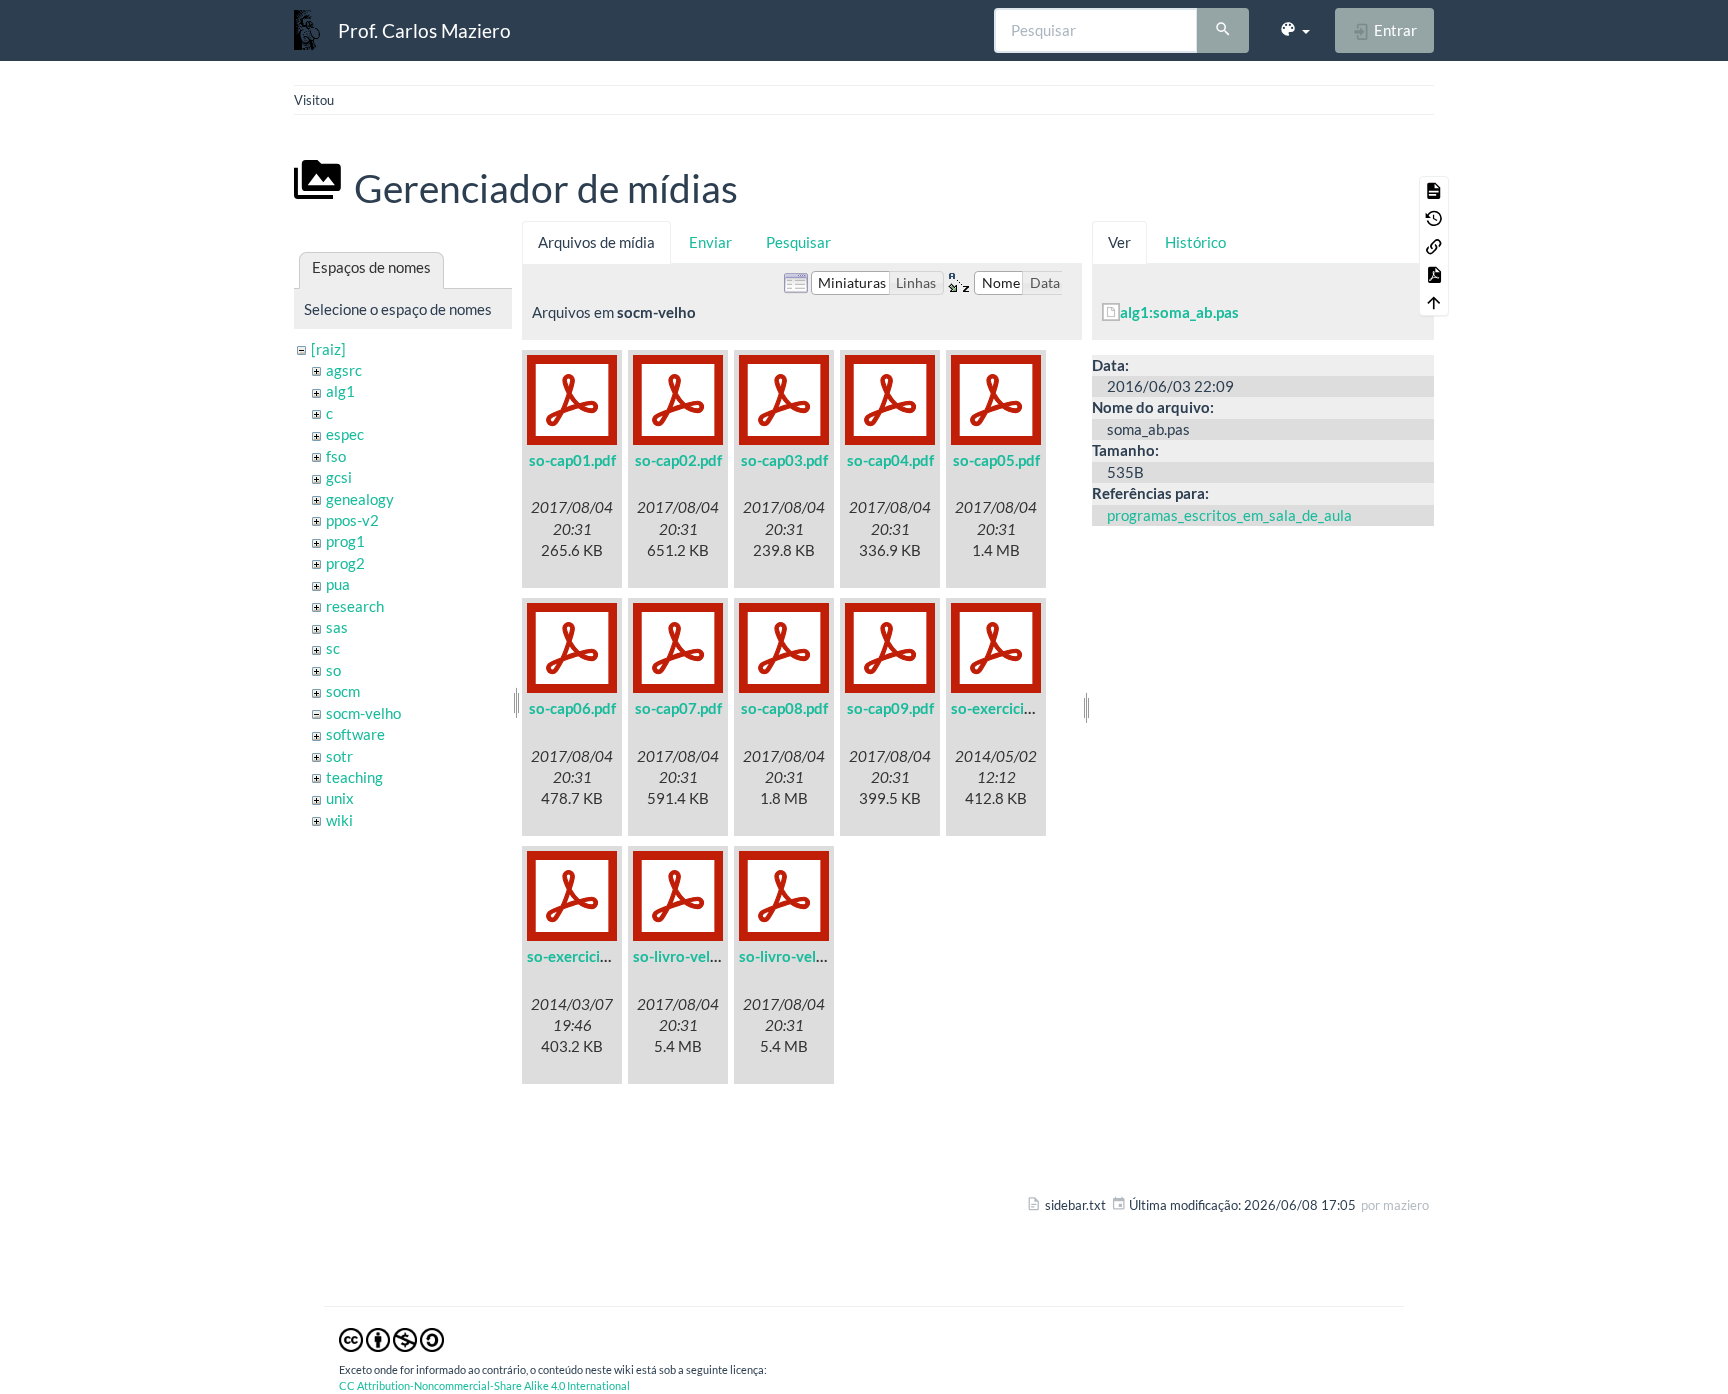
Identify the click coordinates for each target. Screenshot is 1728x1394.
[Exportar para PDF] (1434, 274)
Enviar (710, 242)
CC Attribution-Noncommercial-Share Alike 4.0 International (484, 1385)
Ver (1119, 242)
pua (338, 584)
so (333, 670)
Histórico (1195, 242)
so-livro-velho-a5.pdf (704, 956)
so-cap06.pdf (572, 708)
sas (337, 627)
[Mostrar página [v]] (1434, 190)
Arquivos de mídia (596, 242)
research (355, 606)
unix (340, 798)
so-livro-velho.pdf (799, 956)
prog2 (345, 563)
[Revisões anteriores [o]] (1434, 218)
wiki (339, 820)
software (355, 734)
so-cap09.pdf (890, 708)
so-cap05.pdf (996, 460)
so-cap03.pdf (784, 460)
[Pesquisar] (1223, 31)
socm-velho (363, 713)
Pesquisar (798, 242)
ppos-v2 (352, 520)
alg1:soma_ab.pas (1179, 312)
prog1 (345, 541)
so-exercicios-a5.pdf (1019, 708)
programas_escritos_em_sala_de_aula (1229, 515)
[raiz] (328, 349)
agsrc (344, 370)
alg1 (340, 391)
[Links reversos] (1434, 246)
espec (345, 434)
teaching (354, 777)
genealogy (360, 499)
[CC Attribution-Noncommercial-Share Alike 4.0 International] (391, 1338)
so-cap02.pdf (678, 460)
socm (343, 691)
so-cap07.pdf (678, 708)
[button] (1294, 30)
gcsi (339, 477)
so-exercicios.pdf (584, 956)
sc (333, 648)
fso (336, 456)
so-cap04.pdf (890, 460)
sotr (339, 756)
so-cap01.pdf (572, 460)
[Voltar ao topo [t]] (1434, 302)
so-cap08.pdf (784, 708)
